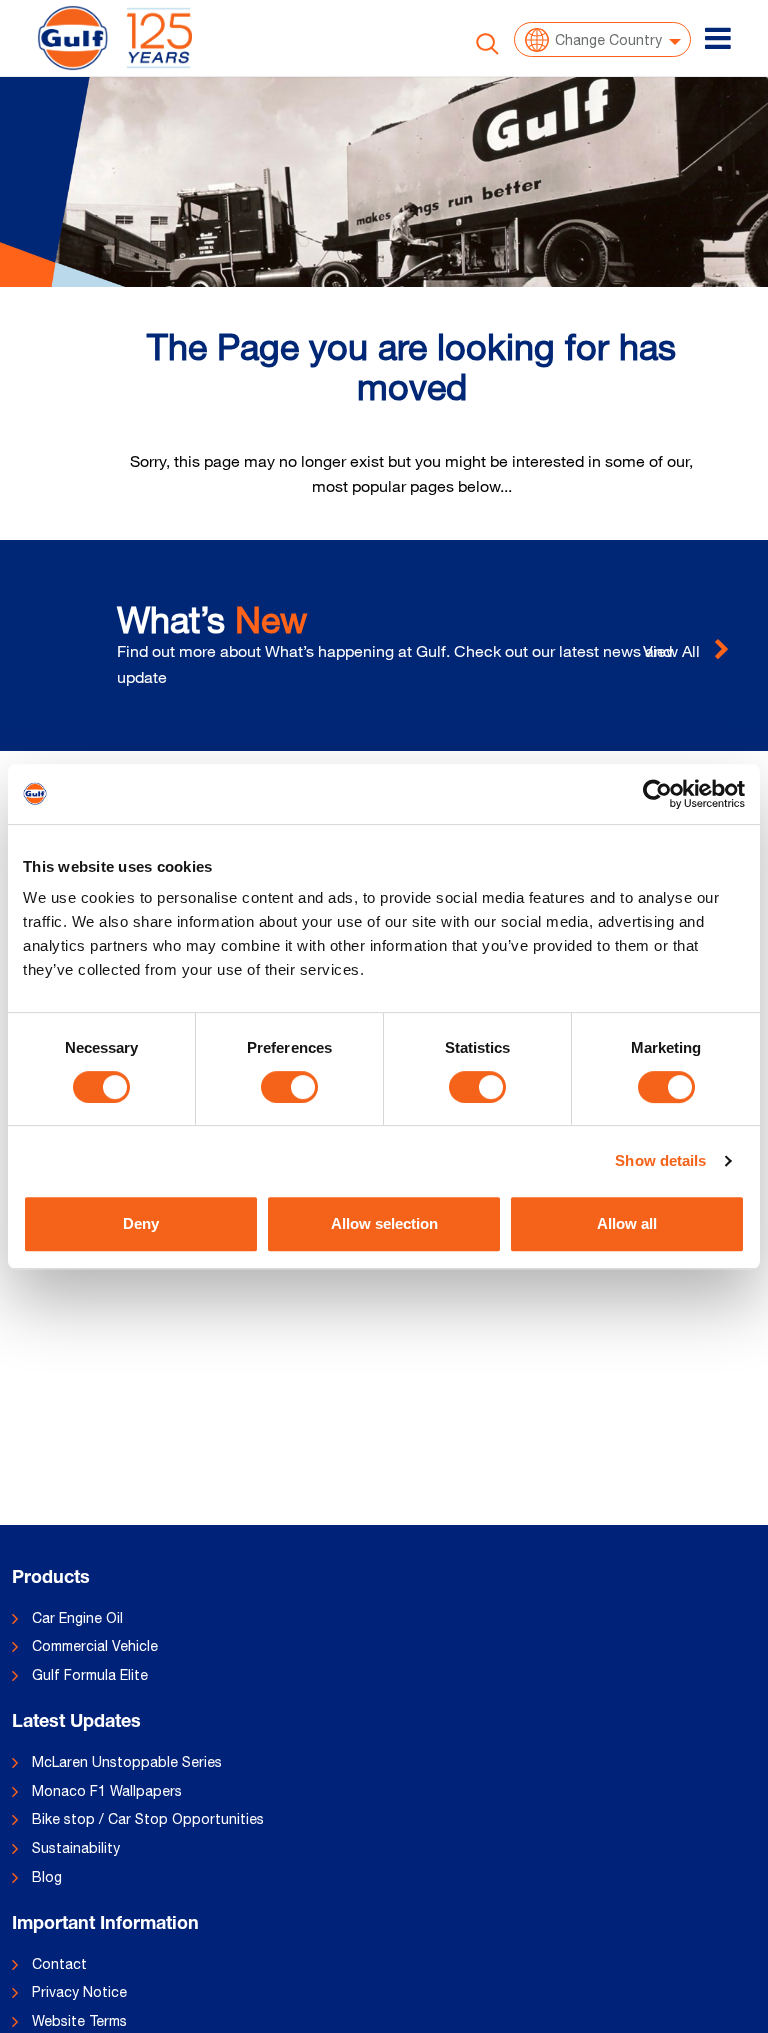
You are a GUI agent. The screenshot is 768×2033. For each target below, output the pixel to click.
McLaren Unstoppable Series (127, 1762)
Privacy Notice (79, 1992)
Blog (47, 1877)
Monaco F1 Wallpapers (107, 1791)
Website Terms (79, 2021)
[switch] (289, 1087)
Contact (59, 1964)
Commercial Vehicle (95, 1646)
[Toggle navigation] (718, 38)
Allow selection (384, 1223)
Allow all (627, 1223)
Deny (141, 1223)
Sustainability (76, 1848)
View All (673, 651)
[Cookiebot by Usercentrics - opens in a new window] (657, 794)
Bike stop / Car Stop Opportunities (148, 1819)
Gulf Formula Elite (90, 1675)
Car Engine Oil (77, 1618)
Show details (660, 1160)
